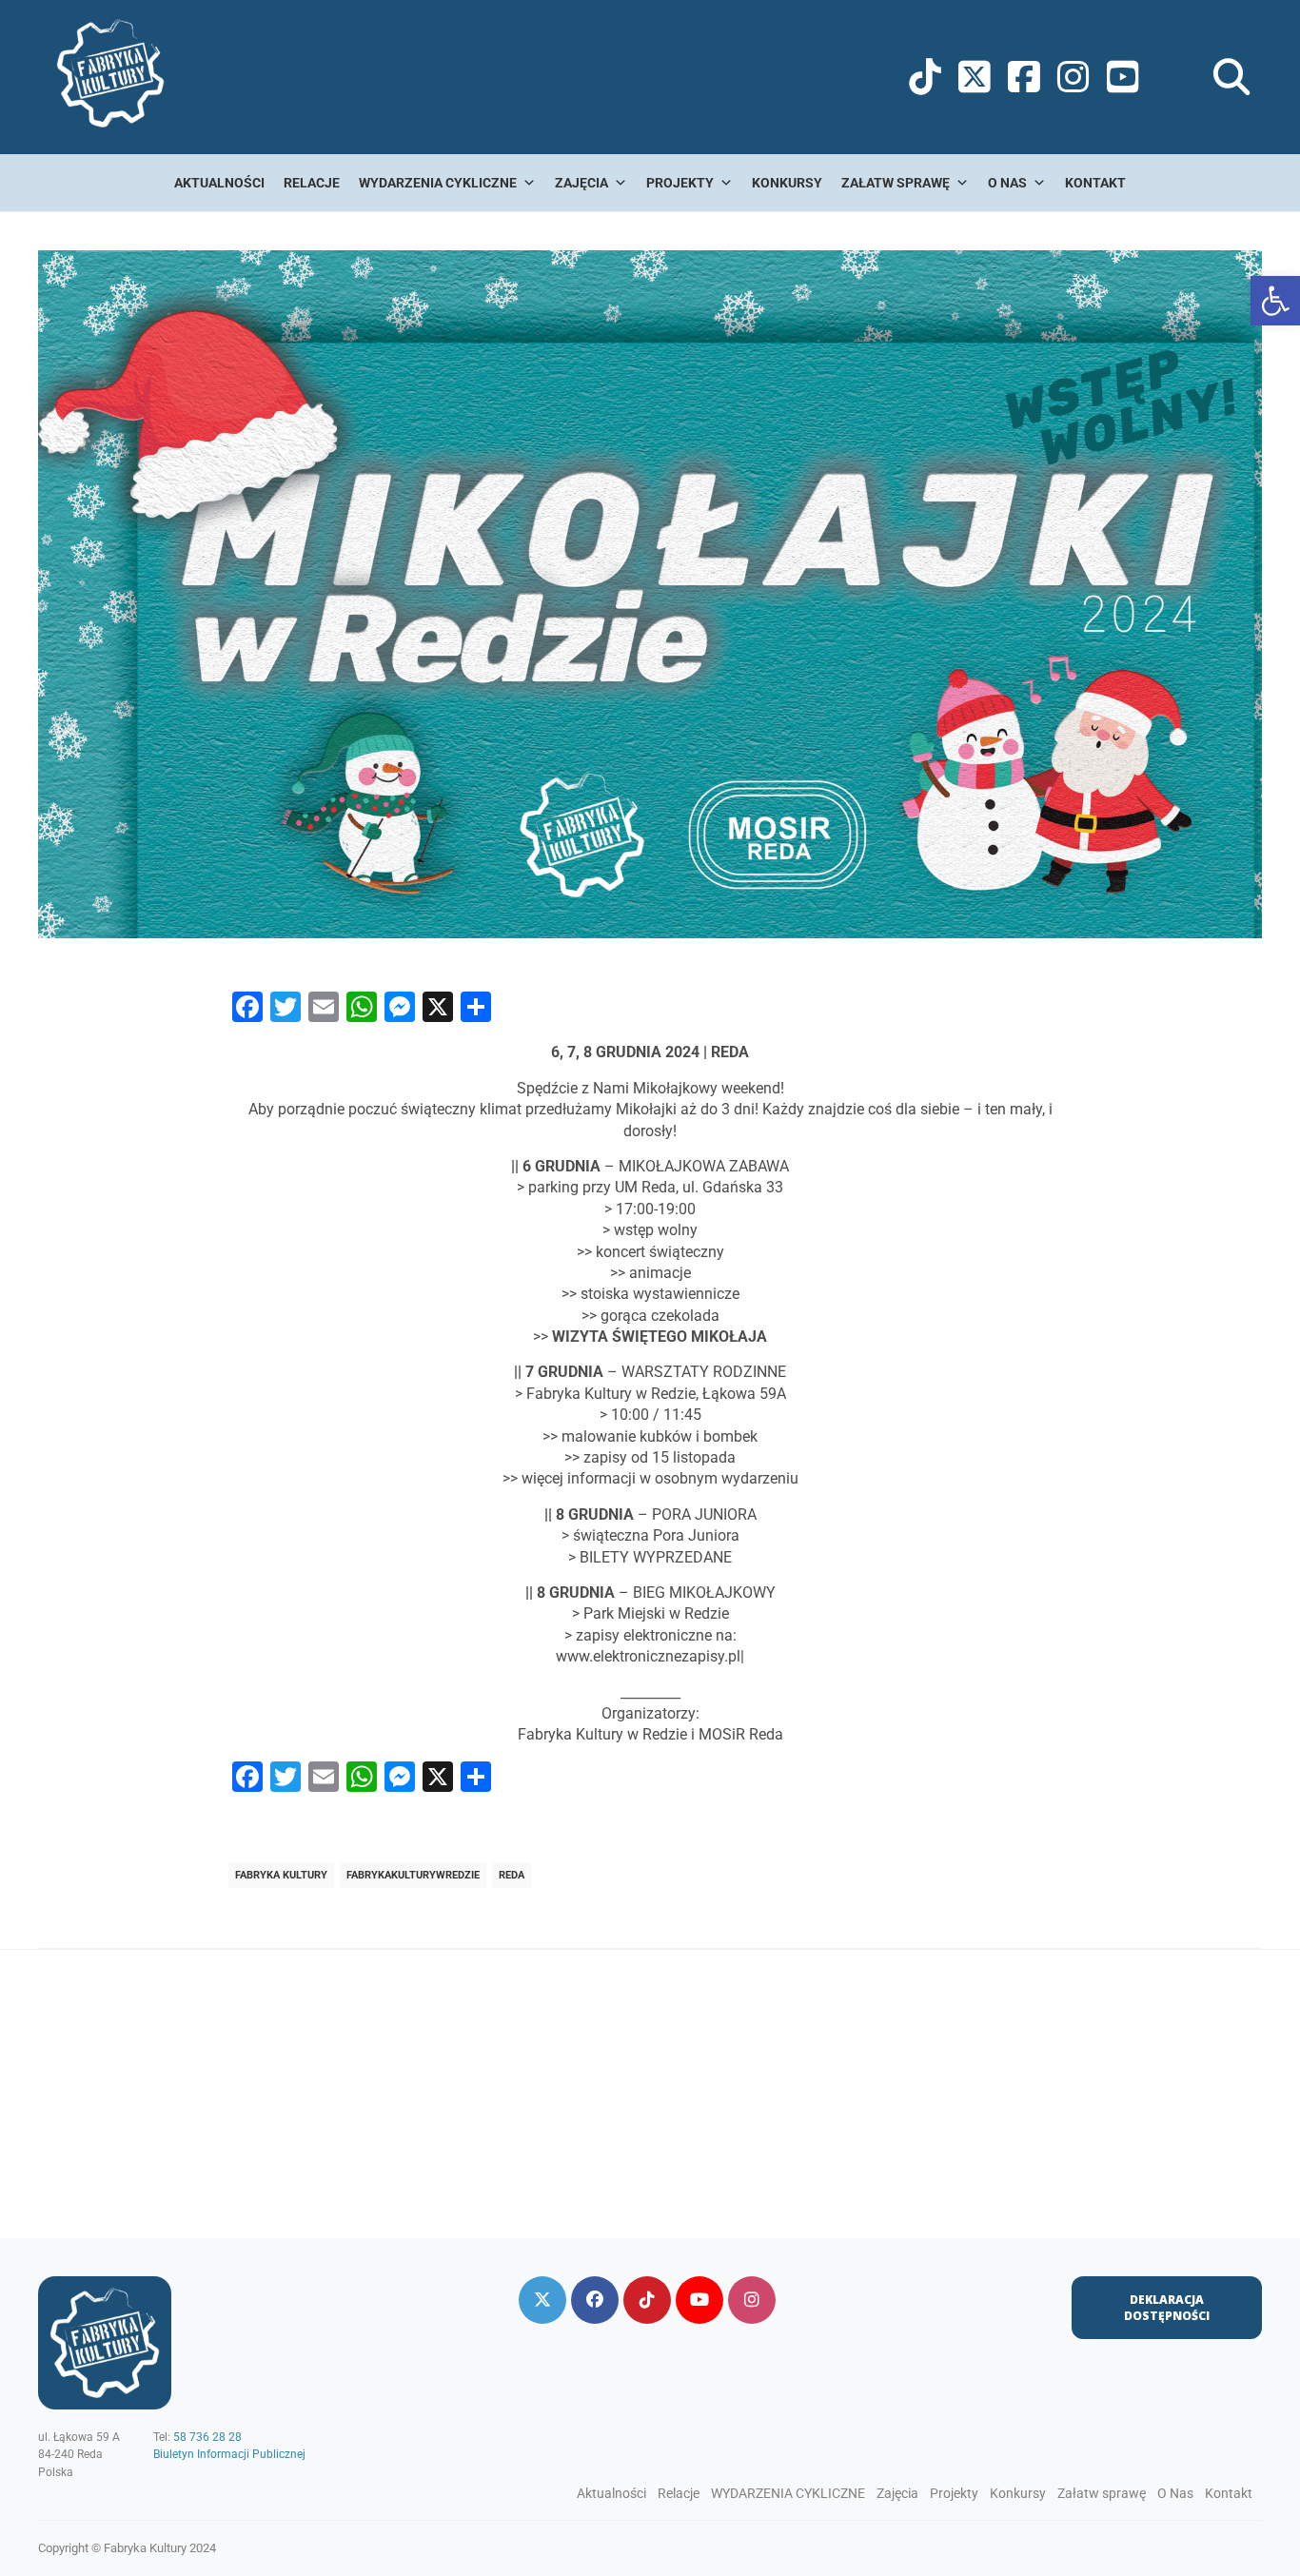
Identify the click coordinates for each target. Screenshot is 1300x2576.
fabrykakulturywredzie (413, 1875)
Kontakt (1095, 183)
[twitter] (542, 2300)
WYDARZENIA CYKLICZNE (438, 183)
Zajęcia (581, 183)
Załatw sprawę (896, 183)
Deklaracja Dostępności (1167, 2308)
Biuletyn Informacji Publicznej (229, 2454)
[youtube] (699, 2300)
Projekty (680, 183)
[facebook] (595, 2300)
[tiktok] (647, 2300)
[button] (1275, 301)
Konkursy (787, 183)
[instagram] (752, 2300)
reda (512, 1875)
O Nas (1007, 183)
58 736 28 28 (207, 2437)
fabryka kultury (281, 1875)
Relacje (312, 183)
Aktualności (219, 183)
